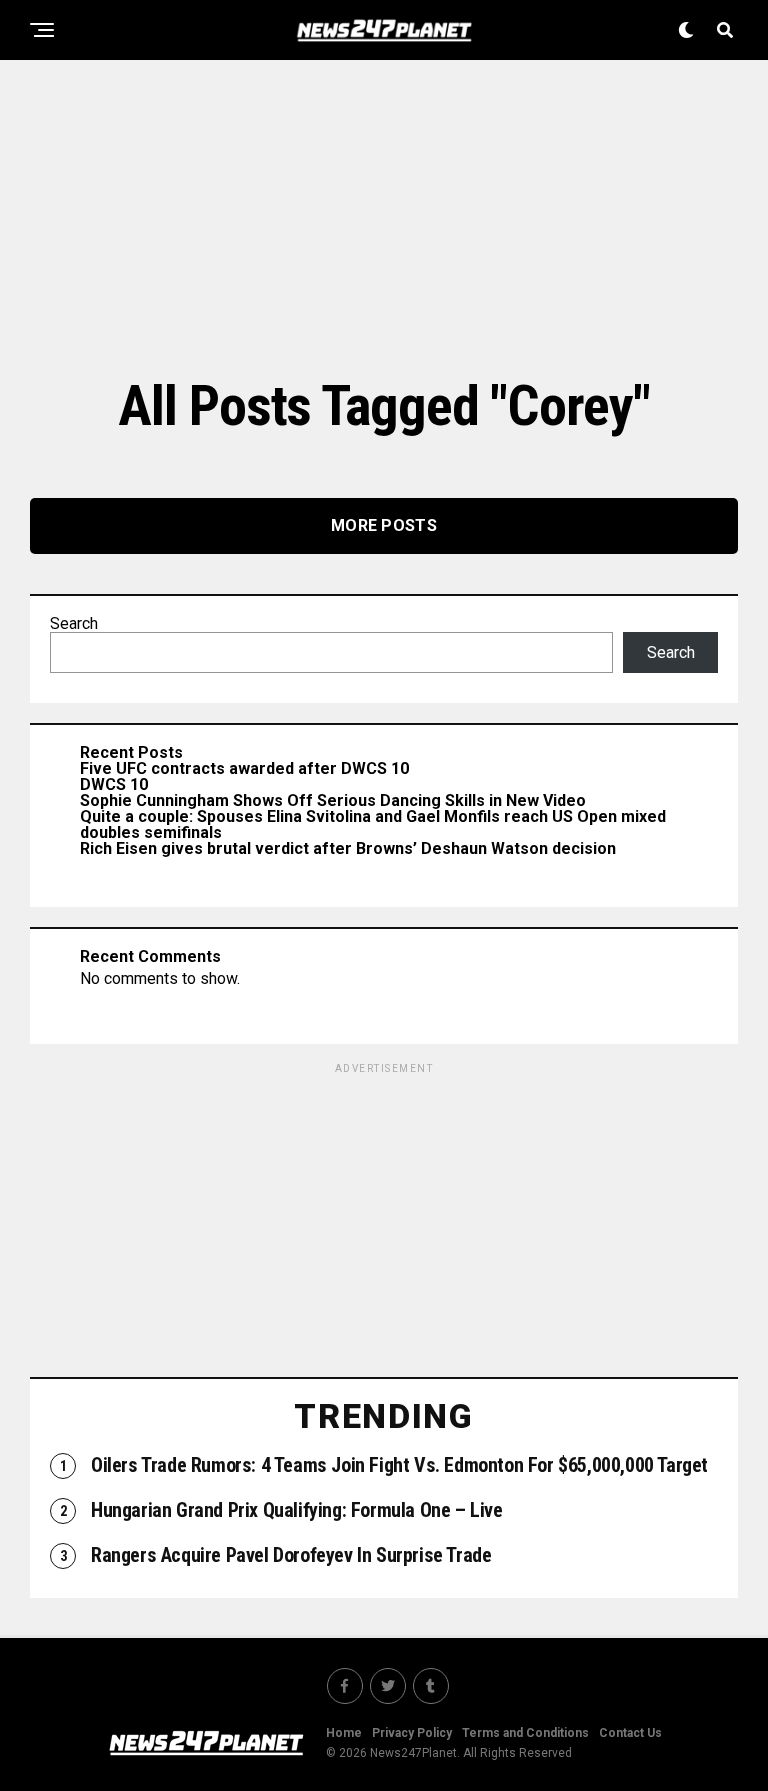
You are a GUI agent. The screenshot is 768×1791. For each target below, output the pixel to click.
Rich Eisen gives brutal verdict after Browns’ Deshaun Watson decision (348, 848)
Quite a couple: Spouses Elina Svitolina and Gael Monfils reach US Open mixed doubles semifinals (373, 824)
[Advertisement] (384, 215)
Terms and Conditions (525, 1733)
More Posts (384, 525)
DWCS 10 (114, 784)
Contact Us (630, 1733)
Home (344, 1733)
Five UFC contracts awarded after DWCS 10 (244, 768)
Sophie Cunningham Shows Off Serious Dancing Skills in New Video (333, 800)
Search (74, 623)
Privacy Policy (412, 1733)
